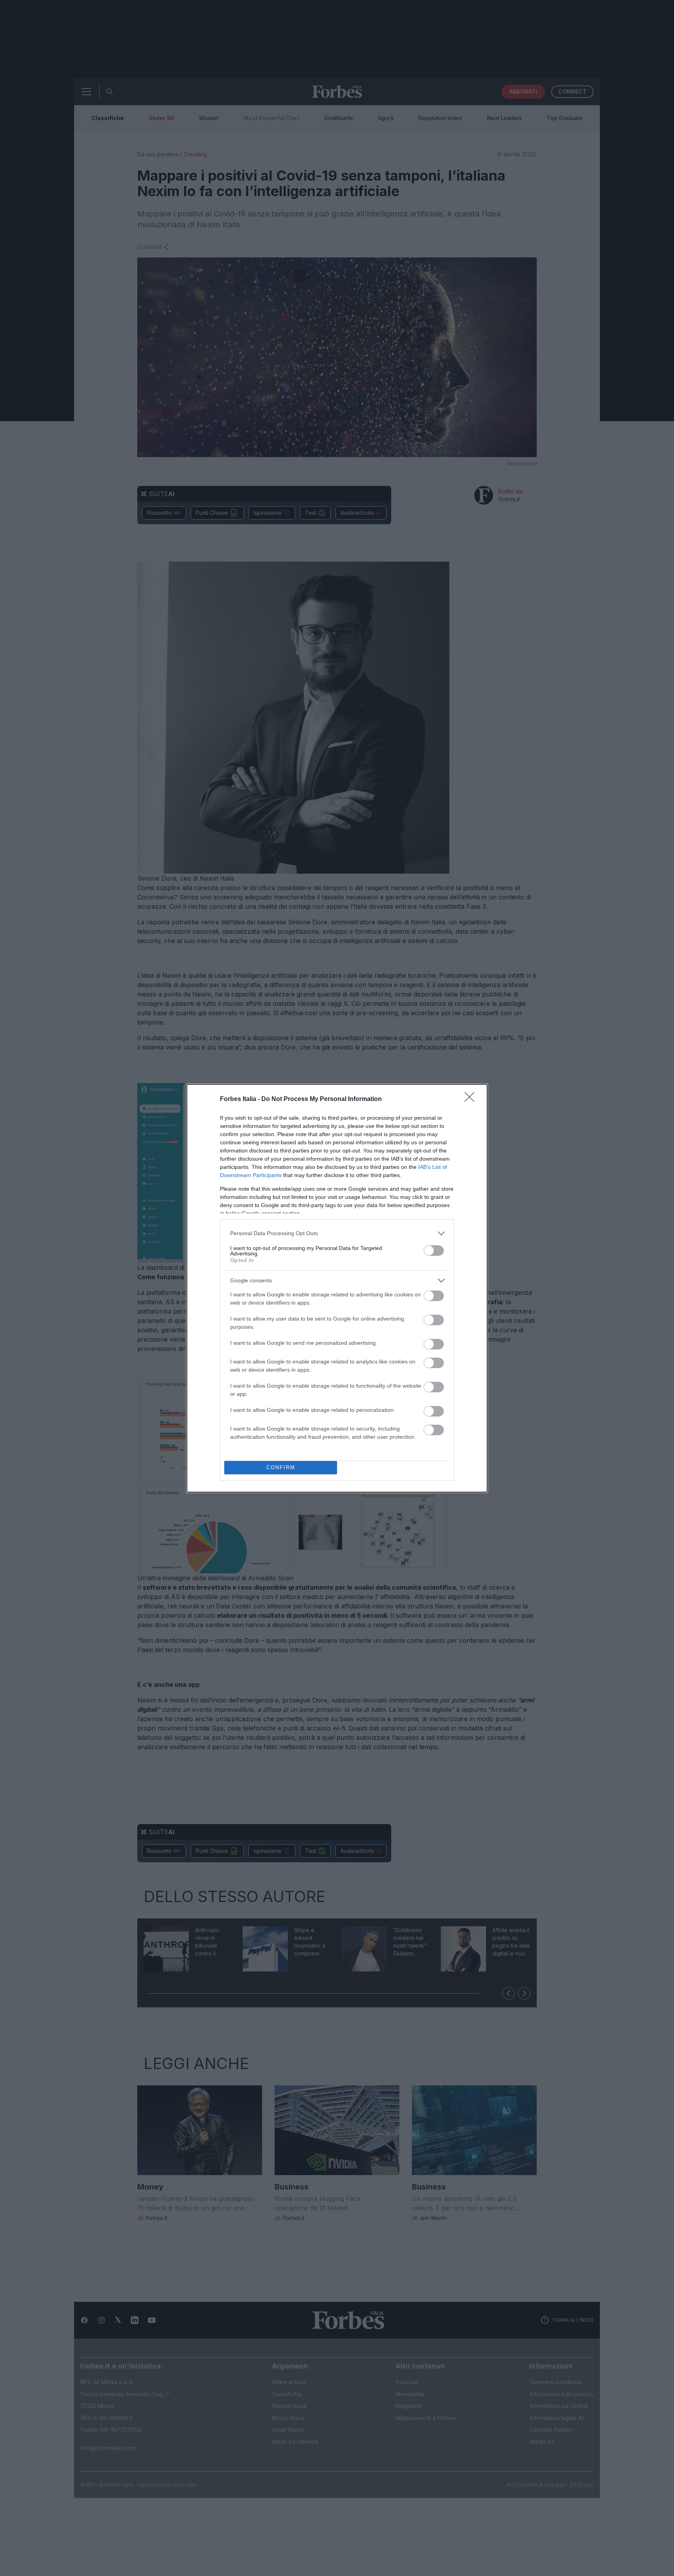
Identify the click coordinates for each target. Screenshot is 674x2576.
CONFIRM (281, 1467)
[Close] (472, 1099)
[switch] (434, 1251)
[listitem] (337, 1233)
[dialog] (337, 1288)
